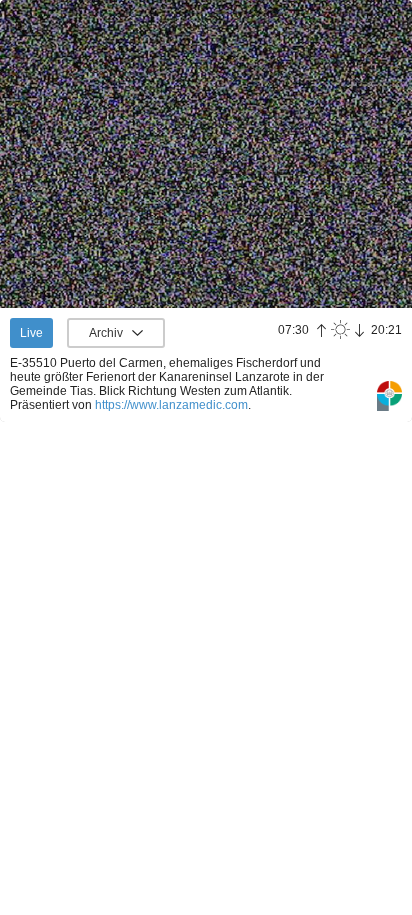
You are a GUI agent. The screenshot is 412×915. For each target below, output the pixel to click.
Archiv (106, 333)
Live (31, 333)
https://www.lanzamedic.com (171, 405)
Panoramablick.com (389, 396)
